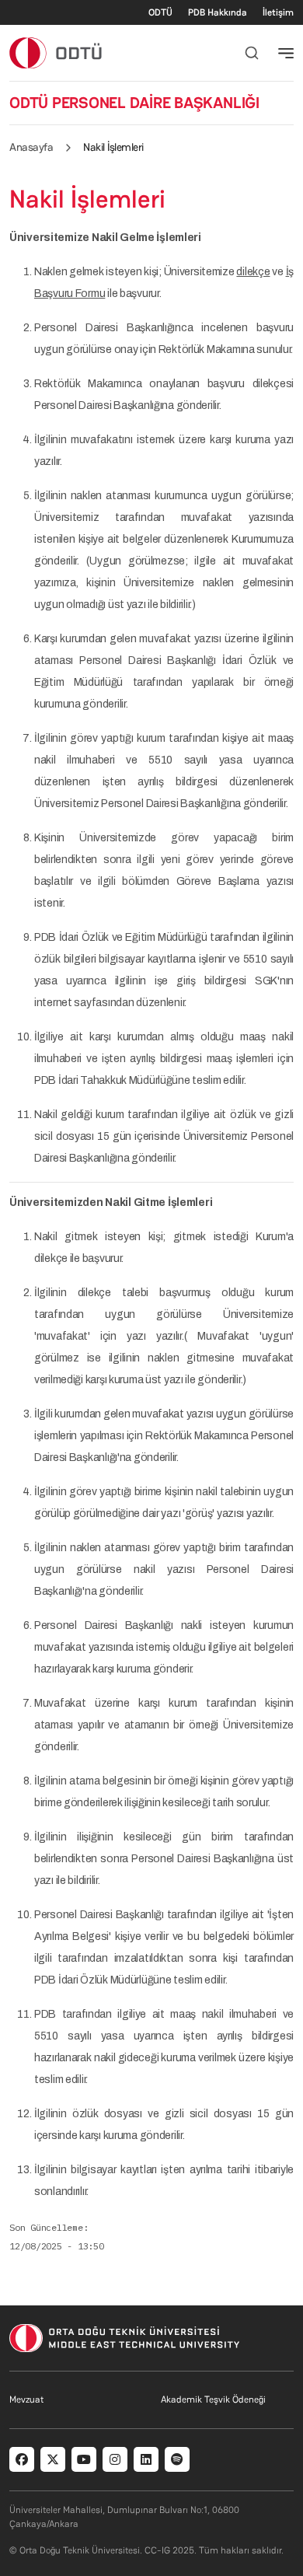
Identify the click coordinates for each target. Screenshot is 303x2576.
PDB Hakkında (218, 12)
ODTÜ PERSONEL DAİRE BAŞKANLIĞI (134, 103)
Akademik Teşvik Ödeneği (213, 2399)
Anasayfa (31, 147)
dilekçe (253, 272)
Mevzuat (26, 2399)
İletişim (278, 12)
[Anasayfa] (56, 52)
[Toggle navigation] (286, 53)
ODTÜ (160, 12)
